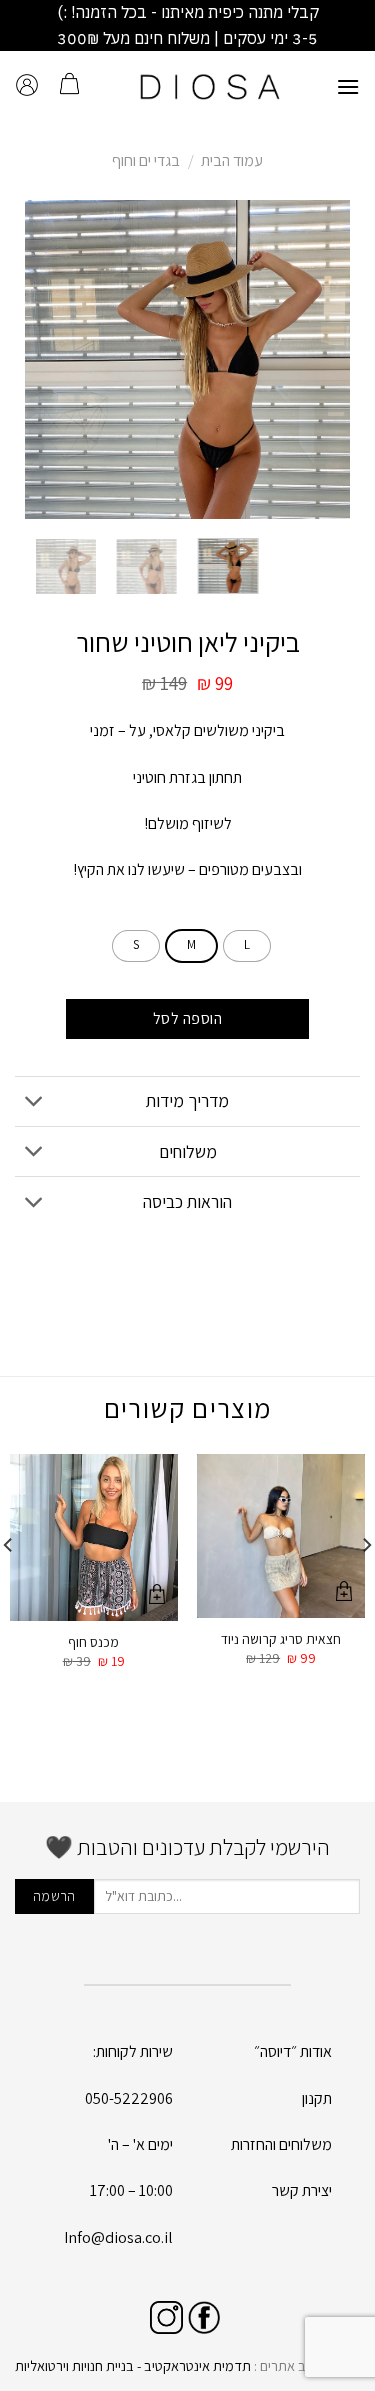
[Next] (42, 360)
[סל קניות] (69, 86)
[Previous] (319, 360)
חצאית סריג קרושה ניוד (281, 1639)
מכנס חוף (93, 1642)
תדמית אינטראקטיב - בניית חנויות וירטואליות (133, 2365)
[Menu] (348, 86)
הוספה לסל (187, 1018)
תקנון (317, 2098)
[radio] (247, 946)
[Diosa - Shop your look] (211, 86)
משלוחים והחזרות (281, 2144)
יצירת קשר (302, 2190)
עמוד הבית (232, 160)
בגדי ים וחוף (146, 160)
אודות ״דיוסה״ (293, 2051)
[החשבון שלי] (27, 86)
